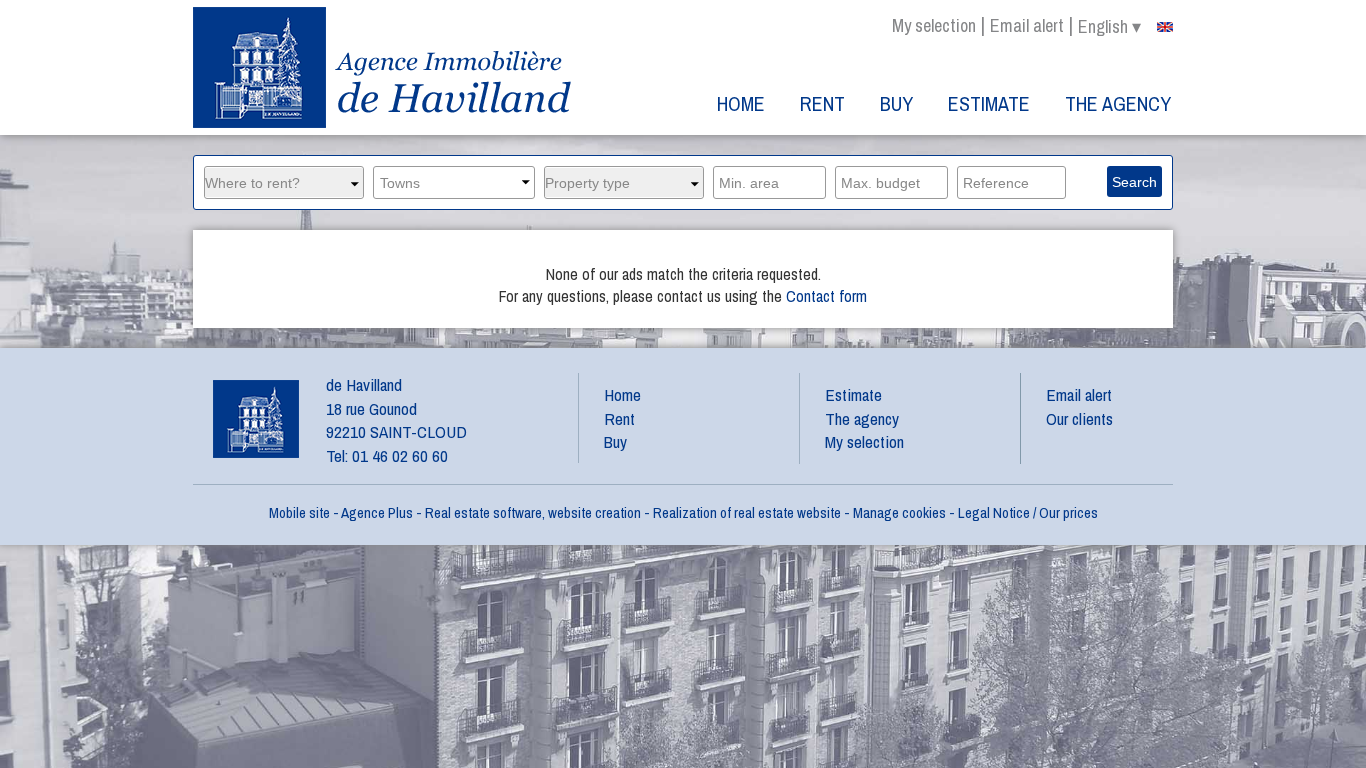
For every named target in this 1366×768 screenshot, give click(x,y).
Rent (822, 103)
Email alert (1027, 25)
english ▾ (1109, 27)
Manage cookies (899, 512)
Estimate (989, 103)
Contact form (826, 296)
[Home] (384, 67)
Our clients (1079, 418)
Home (741, 103)
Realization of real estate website (747, 512)
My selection (934, 25)
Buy (896, 103)
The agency (1118, 103)
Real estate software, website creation (533, 512)
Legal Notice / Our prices (1028, 512)
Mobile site (299, 512)
